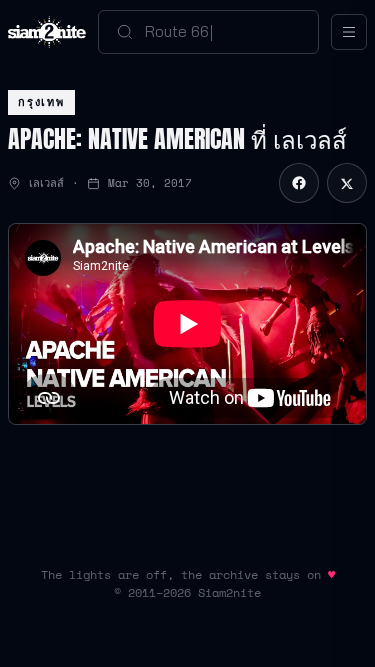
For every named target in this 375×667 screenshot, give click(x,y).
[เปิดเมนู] (349, 32)
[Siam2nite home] (47, 32)
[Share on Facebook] (299, 183)
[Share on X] (347, 183)
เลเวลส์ (46, 183)
